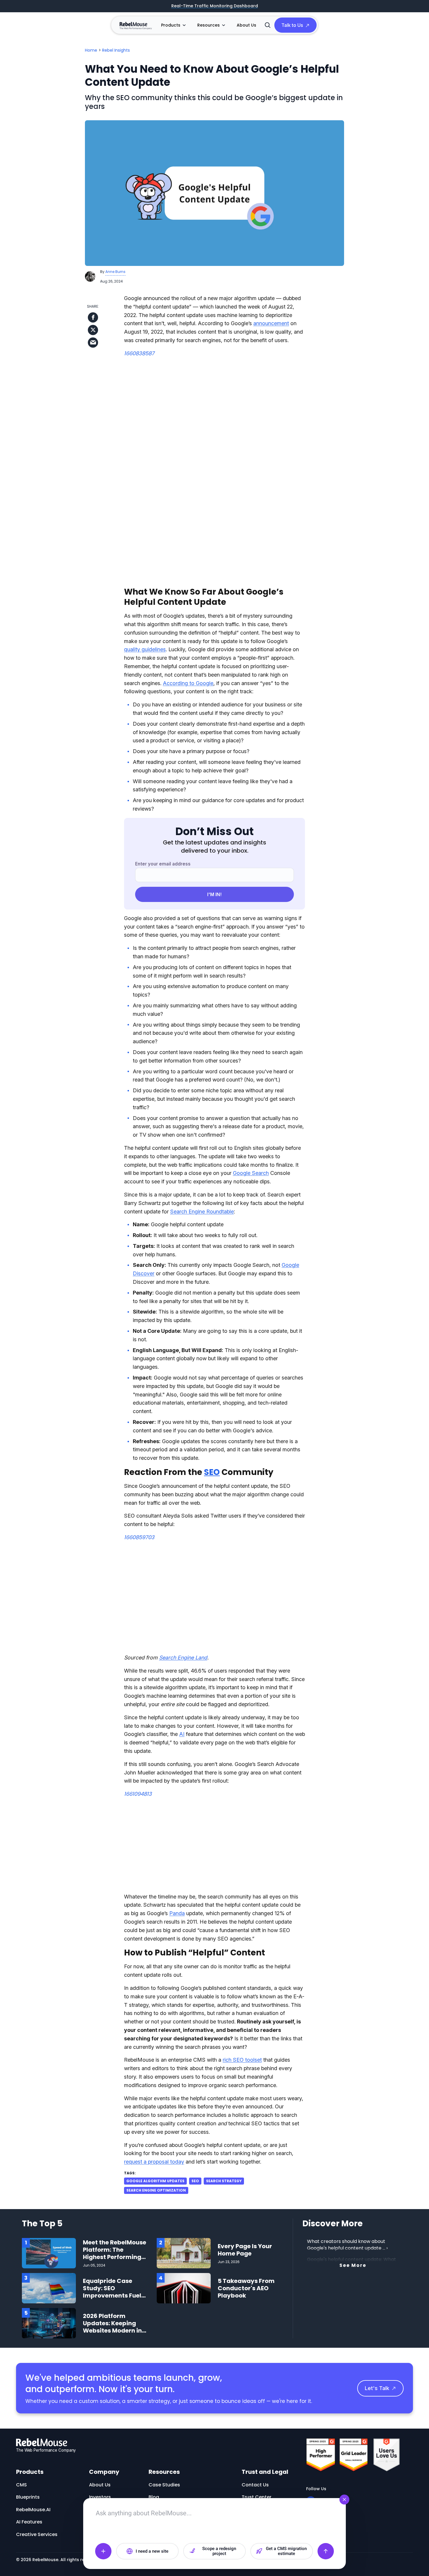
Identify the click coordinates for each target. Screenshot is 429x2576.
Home (91, 50)
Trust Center (257, 2497)
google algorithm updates (155, 2181)
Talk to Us (292, 25)
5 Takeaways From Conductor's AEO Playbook (246, 2288)
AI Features (29, 2522)
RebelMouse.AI (33, 2510)
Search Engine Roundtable (202, 1212)
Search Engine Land (183, 1658)
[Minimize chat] (344, 2500)
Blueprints (28, 2497)
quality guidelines (145, 649)
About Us (246, 25)
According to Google (188, 683)
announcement (271, 323)
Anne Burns (115, 272)
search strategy (224, 2181)
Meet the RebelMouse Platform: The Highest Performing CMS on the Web (115, 2253)
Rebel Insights (116, 50)
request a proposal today (154, 2162)
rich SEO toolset (242, 2060)
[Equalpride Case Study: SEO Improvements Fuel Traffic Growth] (49, 2288)
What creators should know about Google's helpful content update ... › (347, 2245)
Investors (100, 2497)
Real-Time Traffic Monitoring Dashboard (215, 6)
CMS (21, 2485)
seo (195, 2181)
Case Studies (164, 2485)
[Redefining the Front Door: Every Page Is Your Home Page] (184, 2253)
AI (182, 1734)
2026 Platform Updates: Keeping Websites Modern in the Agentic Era (112, 2327)
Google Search (251, 1173)
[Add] (103, 2551)
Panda (177, 1913)
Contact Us (255, 2485)
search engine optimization (156, 2190)
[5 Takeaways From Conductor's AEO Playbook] (184, 2288)
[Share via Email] (93, 343)
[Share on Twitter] (93, 330)
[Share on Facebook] (93, 317)
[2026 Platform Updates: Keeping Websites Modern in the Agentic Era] (49, 2323)
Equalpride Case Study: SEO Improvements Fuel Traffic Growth (112, 2292)
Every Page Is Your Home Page (245, 2250)
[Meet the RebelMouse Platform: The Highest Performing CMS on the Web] (49, 2253)
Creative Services (37, 2534)
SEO (212, 1472)
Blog (154, 2497)
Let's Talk (377, 2388)
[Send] (326, 2551)
